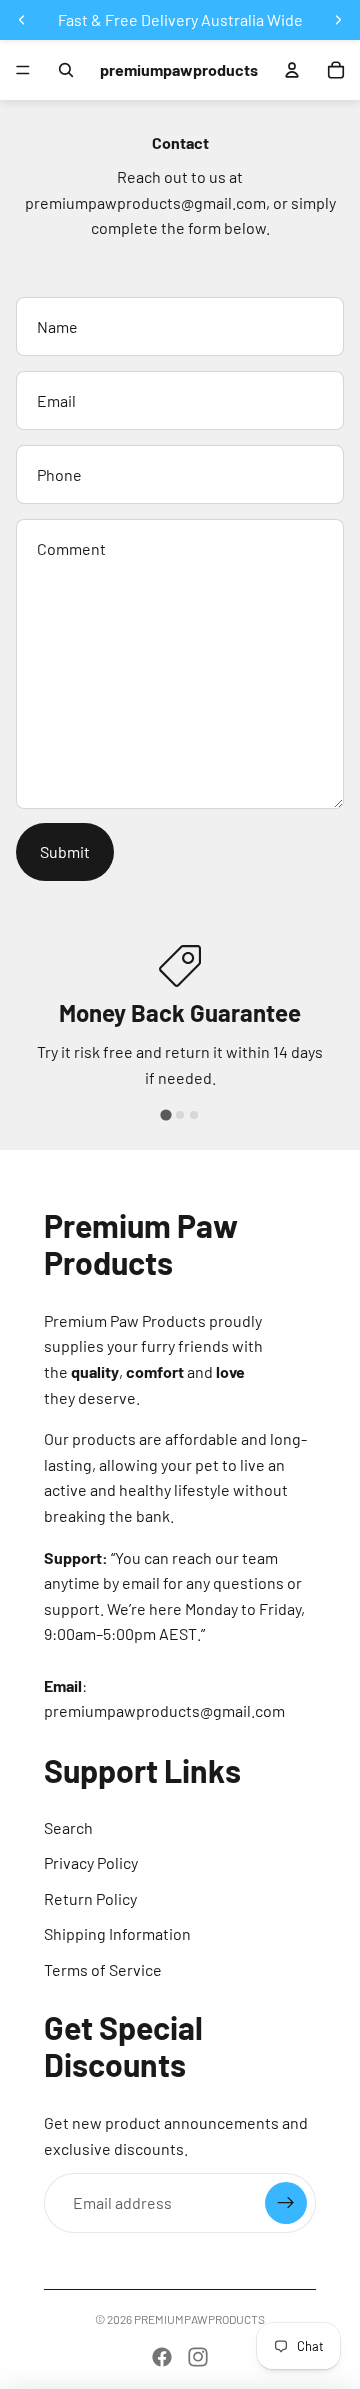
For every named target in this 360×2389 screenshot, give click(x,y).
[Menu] (23, 70)
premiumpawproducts (199, 2319)
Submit (65, 851)
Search (68, 1827)
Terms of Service (103, 1969)
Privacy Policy (91, 1862)
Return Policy (90, 1898)
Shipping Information (117, 1933)
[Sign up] (286, 2203)
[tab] (165, 1115)
